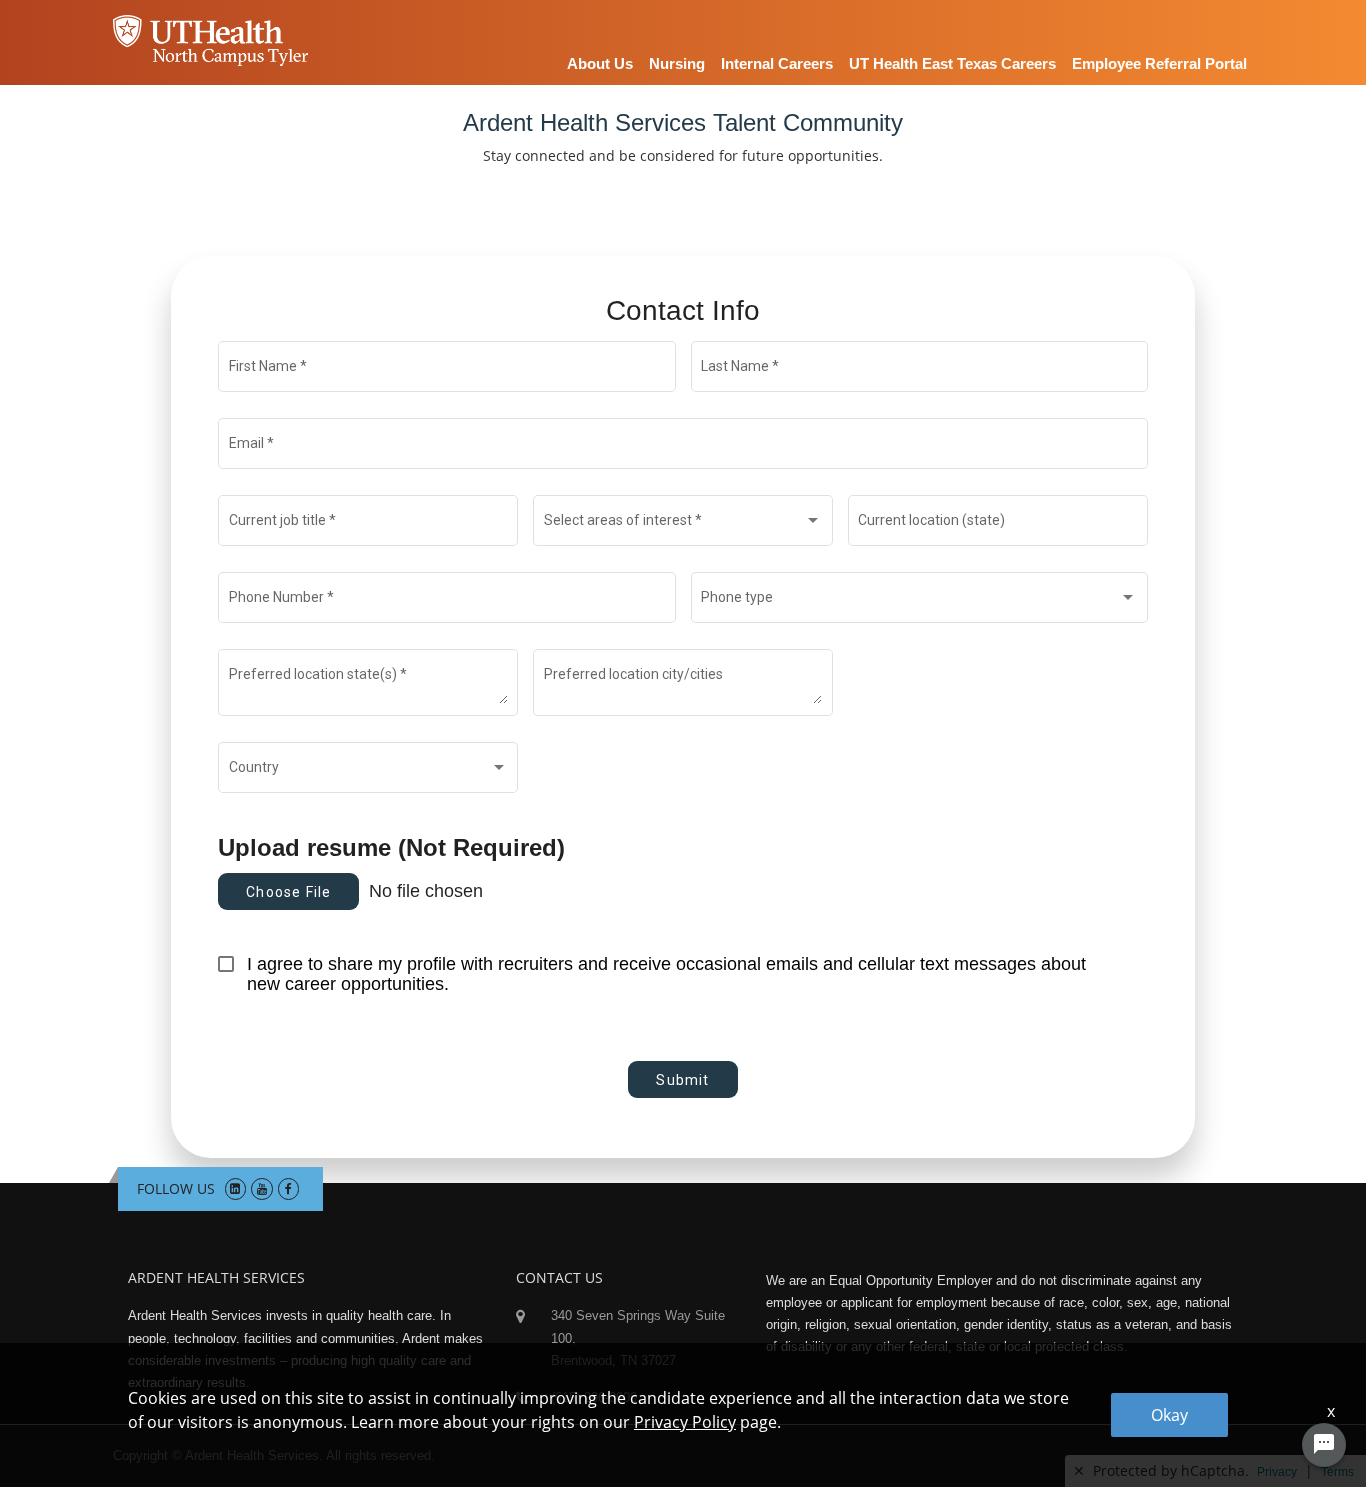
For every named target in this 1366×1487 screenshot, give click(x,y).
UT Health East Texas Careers (952, 63)
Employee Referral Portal (1159, 63)
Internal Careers (777, 63)
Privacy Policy (685, 1422)
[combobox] (683, 524)
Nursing (677, 63)
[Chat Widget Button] (1324, 1445)
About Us (600, 63)
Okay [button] (1169, 1415)
